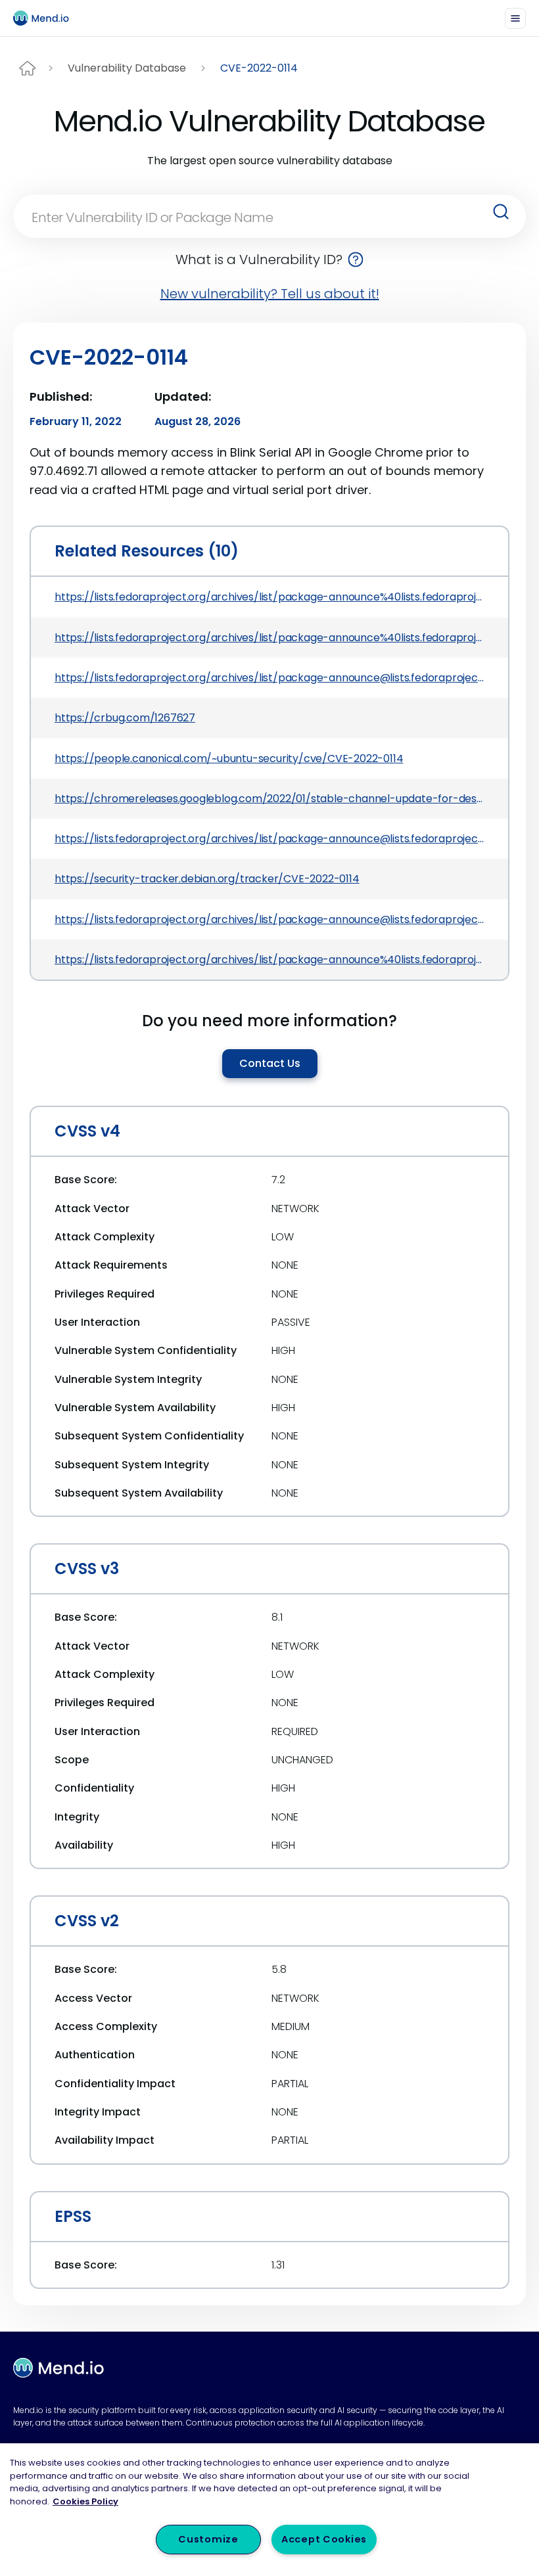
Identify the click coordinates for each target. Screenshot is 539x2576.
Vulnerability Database (127, 68)
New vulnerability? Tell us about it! (270, 294)
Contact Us (270, 1063)
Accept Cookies (324, 2539)
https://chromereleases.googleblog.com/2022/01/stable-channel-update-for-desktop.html (269, 799)
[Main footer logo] (59, 2368)
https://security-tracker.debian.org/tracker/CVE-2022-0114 (207, 879)
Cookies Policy (85, 2501)
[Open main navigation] (515, 18)
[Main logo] (47, 18)
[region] (269, 2510)
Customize (208, 2539)
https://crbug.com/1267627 (125, 718)
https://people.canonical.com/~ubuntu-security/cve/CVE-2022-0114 (229, 758)
